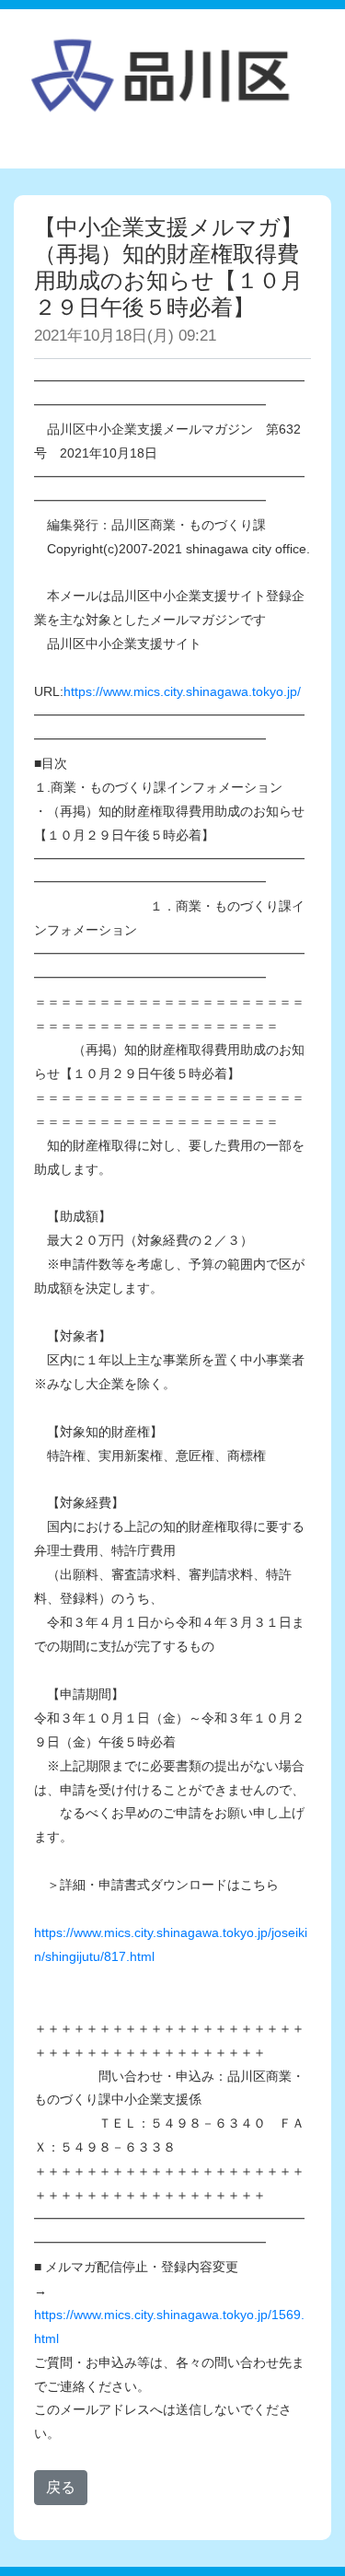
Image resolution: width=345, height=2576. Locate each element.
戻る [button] (61, 2487)
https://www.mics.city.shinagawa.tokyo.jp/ (182, 691)
